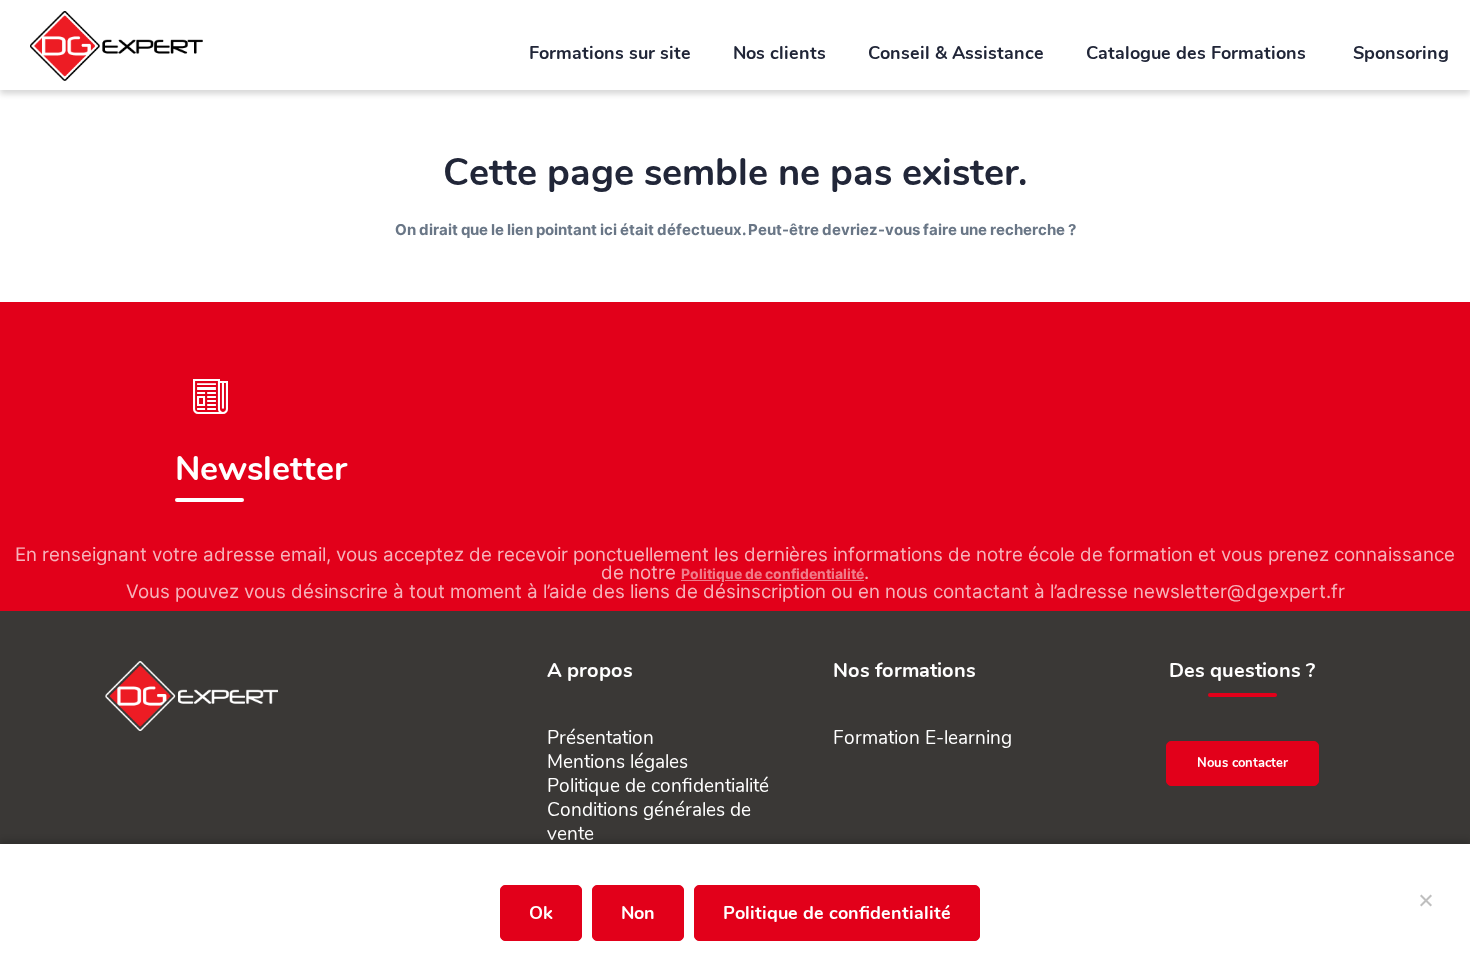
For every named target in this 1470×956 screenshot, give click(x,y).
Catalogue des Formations (1198, 53)
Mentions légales (617, 762)
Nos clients (779, 53)
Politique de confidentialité (772, 573)
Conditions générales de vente (649, 822)
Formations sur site (610, 53)
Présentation (600, 738)
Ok (541, 913)
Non (638, 913)
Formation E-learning (922, 738)
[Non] (1425, 908)
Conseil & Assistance (956, 53)
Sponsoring (1401, 53)
